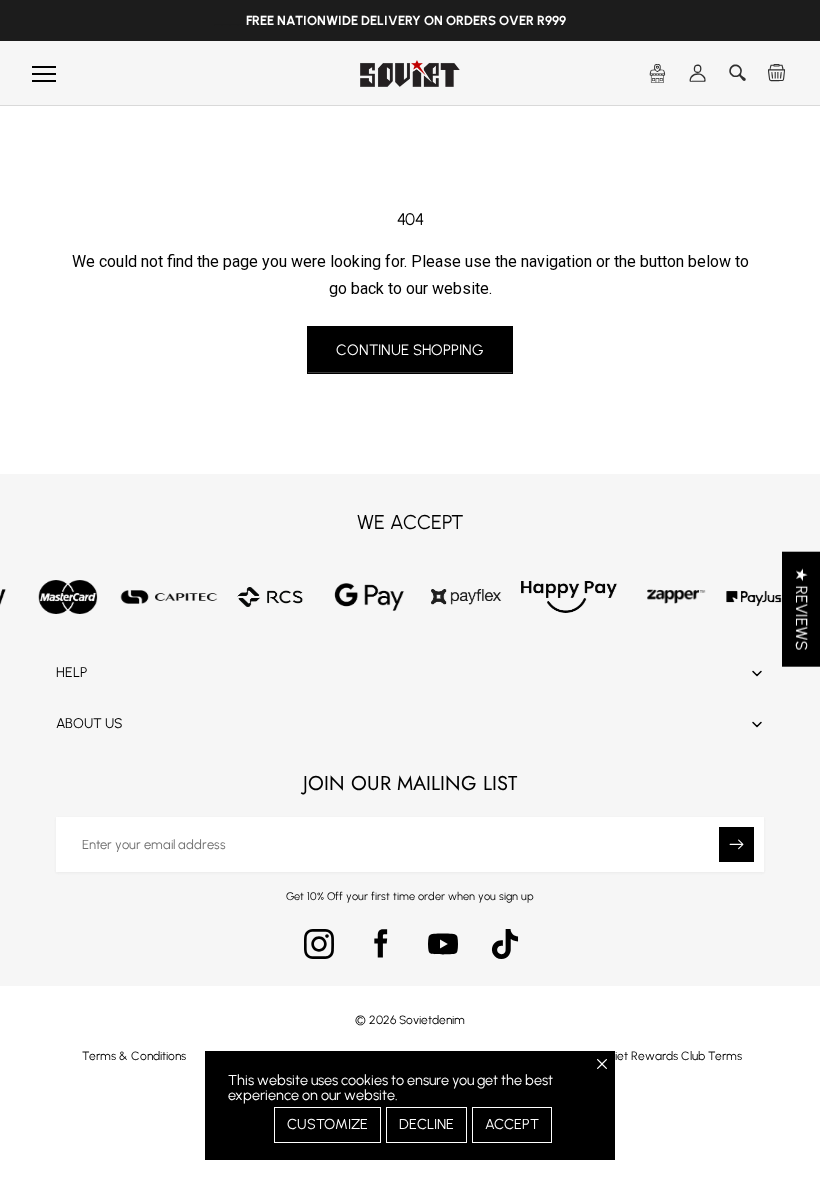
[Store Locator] (658, 74)
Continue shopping (410, 350)
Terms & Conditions (134, 1056)
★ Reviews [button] (801, 609)
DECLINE (426, 1124)
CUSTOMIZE (327, 1124)
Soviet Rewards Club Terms (668, 1056)
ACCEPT (512, 1124)
